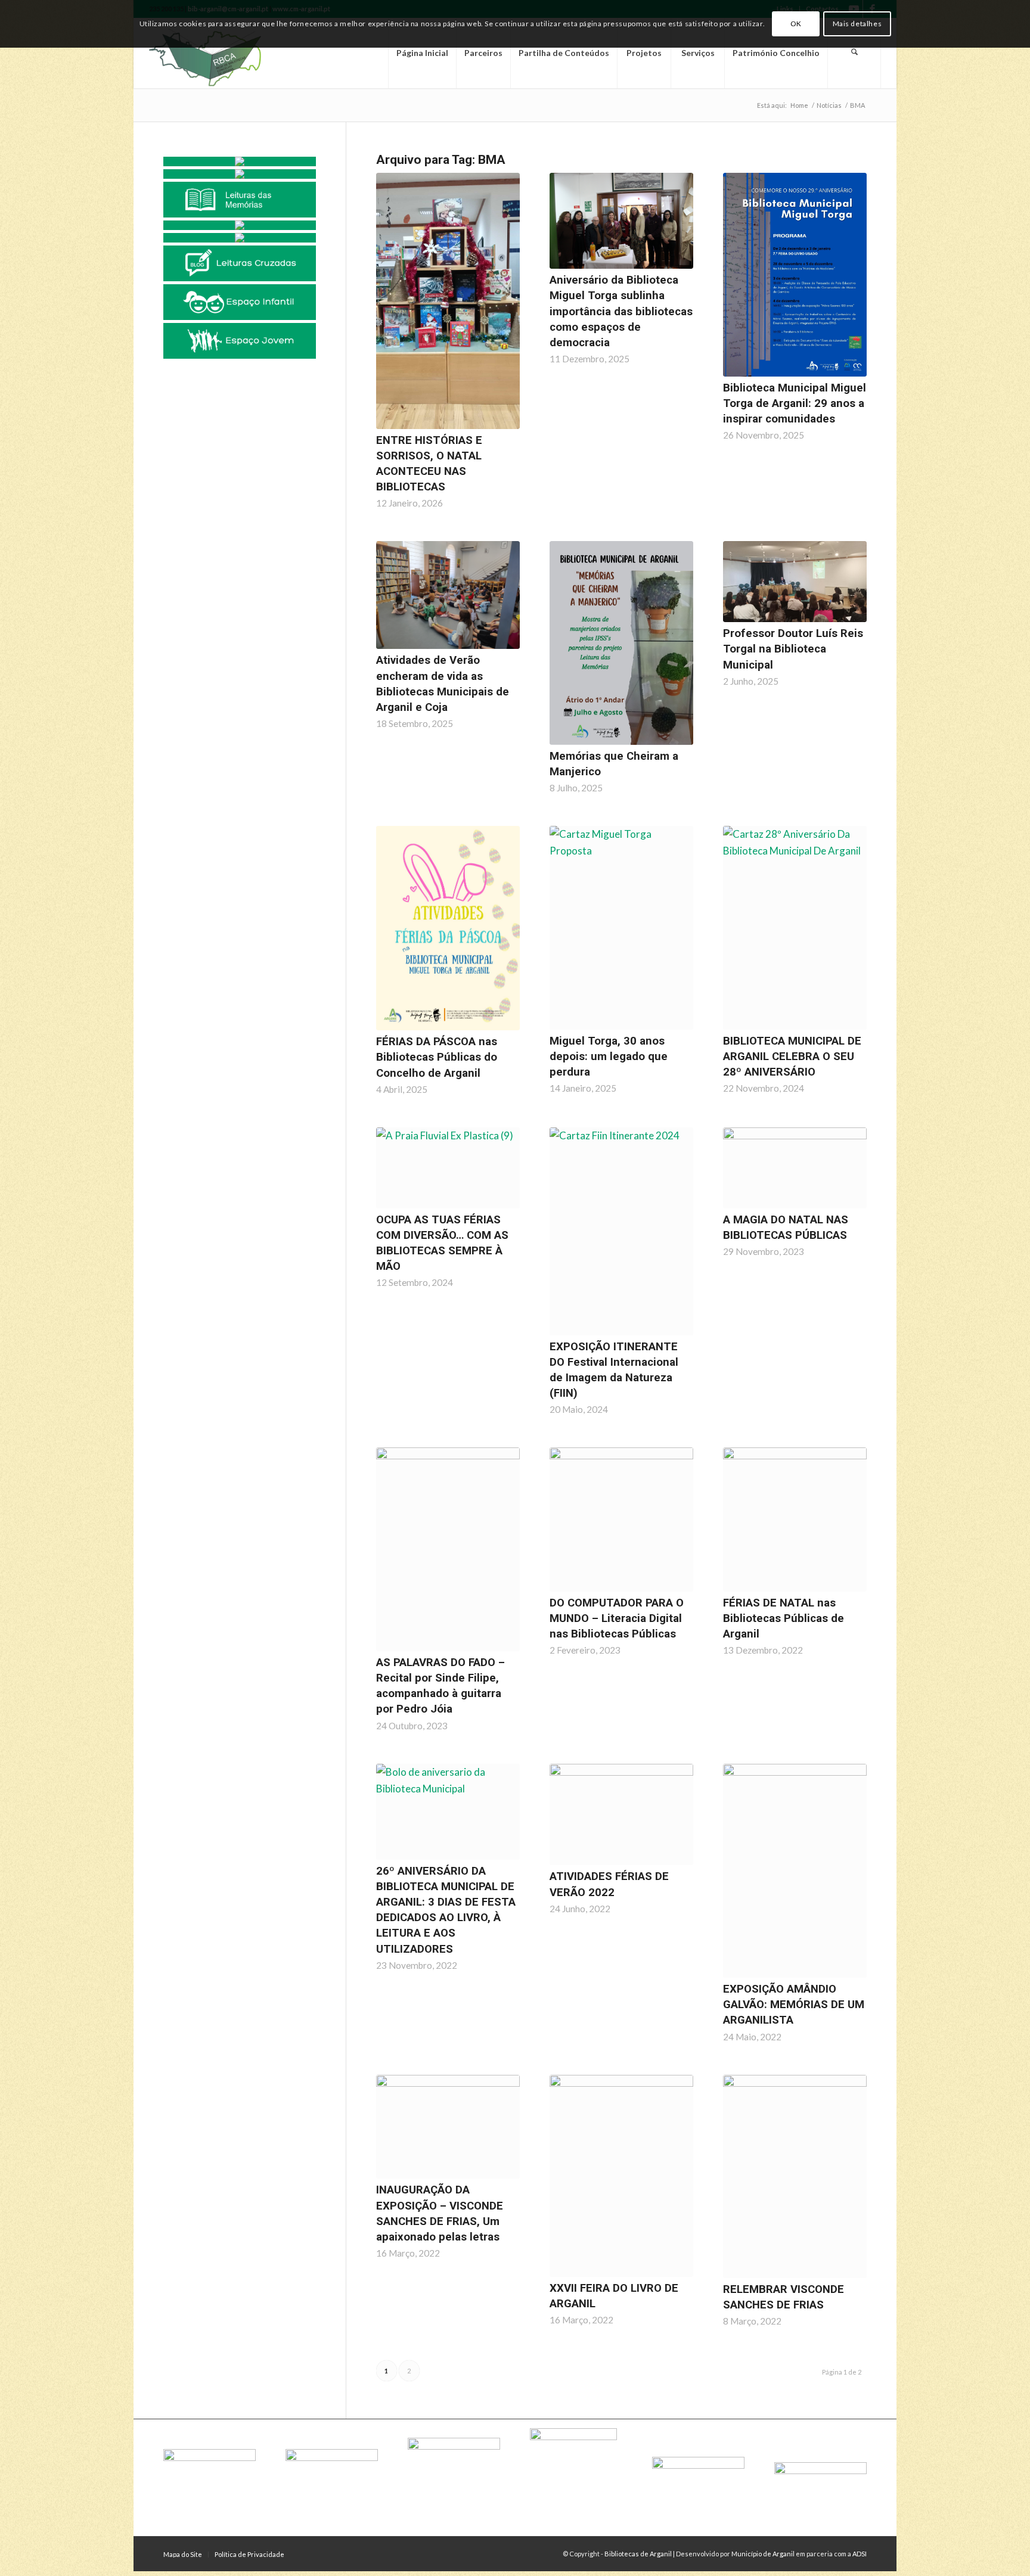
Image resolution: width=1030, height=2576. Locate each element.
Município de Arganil (763, 2554)
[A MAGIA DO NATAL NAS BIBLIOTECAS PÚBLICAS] (795, 1168)
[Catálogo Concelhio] (240, 161)
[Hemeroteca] (240, 174)
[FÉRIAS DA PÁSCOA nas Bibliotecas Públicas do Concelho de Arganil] (448, 928)
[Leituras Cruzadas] (240, 263)
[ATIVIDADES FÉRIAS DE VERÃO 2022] (621, 1815)
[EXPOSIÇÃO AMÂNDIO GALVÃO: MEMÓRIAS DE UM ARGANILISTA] (795, 1871)
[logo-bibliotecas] (226, 53)
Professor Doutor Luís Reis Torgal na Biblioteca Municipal (793, 649)
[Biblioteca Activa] (240, 238)
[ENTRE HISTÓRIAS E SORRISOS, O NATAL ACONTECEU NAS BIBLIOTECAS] (448, 301)
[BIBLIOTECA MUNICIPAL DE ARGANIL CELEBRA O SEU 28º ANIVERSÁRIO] (795, 928)
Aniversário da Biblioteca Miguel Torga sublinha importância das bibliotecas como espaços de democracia (621, 311)
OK (796, 24)
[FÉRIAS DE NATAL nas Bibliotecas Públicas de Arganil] (795, 1519)
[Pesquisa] (854, 53)
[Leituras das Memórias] (240, 200)
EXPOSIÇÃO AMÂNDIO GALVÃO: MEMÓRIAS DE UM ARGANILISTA (794, 2005)
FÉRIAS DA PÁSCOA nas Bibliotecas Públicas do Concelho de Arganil (437, 1057)
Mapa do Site (183, 2554)
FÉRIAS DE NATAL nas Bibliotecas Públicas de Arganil (784, 1618)
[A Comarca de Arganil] (240, 225)
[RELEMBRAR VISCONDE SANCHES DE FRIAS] (795, 2177)
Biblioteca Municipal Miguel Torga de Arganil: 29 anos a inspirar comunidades (795, 403)
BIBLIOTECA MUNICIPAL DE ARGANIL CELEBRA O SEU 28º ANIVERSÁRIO (792, 1056)
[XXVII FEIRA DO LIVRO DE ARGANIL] (621, 2176)
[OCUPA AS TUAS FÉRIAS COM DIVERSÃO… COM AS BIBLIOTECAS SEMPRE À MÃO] (448, 1168)
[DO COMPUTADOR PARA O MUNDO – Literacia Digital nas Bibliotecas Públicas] (621, 1519)
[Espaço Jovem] (240, 341)
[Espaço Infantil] (240, 302)
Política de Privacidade (249, 2554)
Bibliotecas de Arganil (638, 2554)
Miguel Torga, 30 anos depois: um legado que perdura (609, 1056)
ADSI (860, 2554)
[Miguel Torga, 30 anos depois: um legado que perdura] (621, 928)
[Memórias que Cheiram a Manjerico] (621, 643)
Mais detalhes (857, 24)
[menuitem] (422, 53)
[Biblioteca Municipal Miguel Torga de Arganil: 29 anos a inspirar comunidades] (795, 275)
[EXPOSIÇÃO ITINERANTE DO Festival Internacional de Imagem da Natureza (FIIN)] (621, 1231)
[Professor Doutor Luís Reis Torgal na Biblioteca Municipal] (795, 582)
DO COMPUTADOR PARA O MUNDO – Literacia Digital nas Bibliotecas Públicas (617, 1618)
